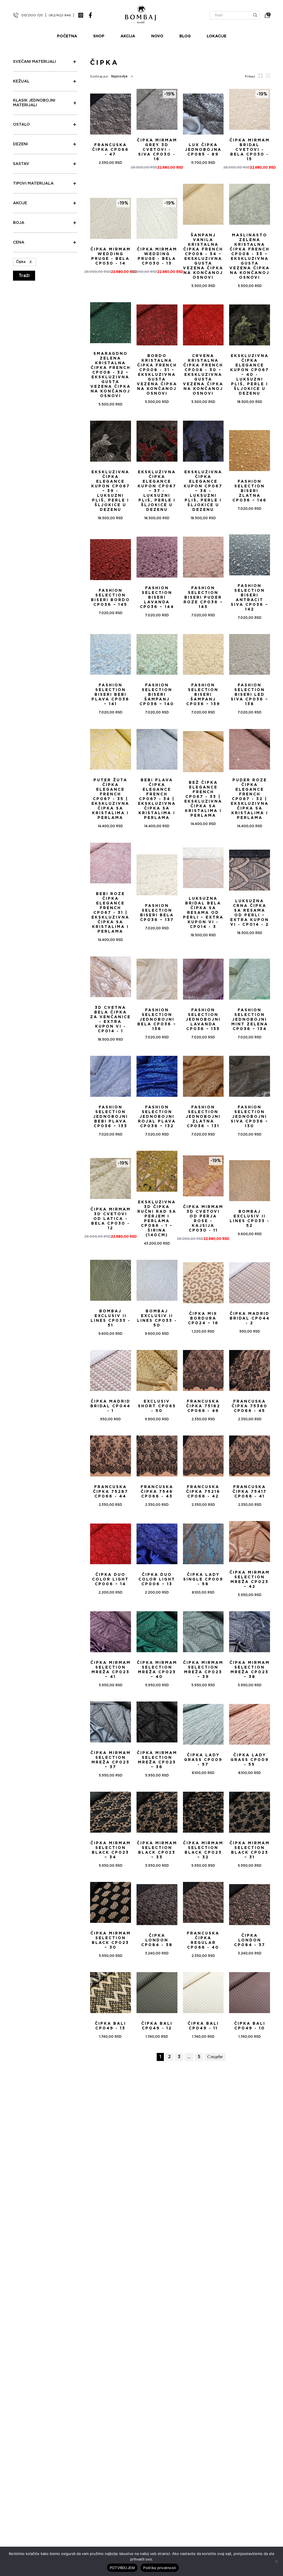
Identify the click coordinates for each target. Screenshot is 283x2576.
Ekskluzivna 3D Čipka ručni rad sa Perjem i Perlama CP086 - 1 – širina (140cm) (157, 1219)
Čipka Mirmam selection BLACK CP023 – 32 (203, 1850)
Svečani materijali (35, 62)
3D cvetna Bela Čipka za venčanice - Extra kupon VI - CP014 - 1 (110, 1019)
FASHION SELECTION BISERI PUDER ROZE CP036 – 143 (203, 598)
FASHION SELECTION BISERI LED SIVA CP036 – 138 (250, 695)
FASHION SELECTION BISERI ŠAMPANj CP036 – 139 (203, 695)
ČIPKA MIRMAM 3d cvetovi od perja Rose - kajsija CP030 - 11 (203, 1219)
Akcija (128, 36)
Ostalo (21, 125)
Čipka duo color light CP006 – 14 (110, 1579)
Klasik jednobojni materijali (34, 103)
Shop (99, 36)
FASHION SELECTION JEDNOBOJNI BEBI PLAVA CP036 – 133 (111, 1117)
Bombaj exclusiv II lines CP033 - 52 (250, 1219)
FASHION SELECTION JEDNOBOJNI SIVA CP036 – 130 (250, 1117)
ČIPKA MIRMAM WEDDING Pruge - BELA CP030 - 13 (157, 256)
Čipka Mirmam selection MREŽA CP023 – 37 (111, 1760)
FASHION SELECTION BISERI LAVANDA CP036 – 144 (157, 598)
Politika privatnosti (160, 2568)
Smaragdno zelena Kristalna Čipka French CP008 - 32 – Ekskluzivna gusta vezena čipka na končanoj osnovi (111, 375)
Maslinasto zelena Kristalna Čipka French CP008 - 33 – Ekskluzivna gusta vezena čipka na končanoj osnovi (250, 256)
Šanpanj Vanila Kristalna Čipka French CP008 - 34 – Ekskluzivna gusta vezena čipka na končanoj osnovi (203, 256)
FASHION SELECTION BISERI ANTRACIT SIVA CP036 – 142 (250, 598)
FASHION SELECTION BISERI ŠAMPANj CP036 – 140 (157, 695)
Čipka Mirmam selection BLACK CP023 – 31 (250, 1850)
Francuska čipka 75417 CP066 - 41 (250, 1492)
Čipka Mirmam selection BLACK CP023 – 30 (111, 1940)
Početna (67, 36)
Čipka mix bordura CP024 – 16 (203, 1318)
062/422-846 (60, 15)
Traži (24, 276)
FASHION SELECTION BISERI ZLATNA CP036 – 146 (250, 491)
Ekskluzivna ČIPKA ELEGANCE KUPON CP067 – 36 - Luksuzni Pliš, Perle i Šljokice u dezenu (203, 491)
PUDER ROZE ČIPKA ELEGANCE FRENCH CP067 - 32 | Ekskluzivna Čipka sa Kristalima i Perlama (250, 799)
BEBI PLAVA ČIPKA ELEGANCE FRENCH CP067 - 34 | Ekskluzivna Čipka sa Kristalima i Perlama (157, 799)
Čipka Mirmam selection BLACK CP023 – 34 (111, 1850)
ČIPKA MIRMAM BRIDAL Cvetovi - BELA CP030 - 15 (250, 150)
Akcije (20, 203)
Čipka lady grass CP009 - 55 (250, 1760)
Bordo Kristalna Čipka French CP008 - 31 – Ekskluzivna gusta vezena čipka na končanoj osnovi (157, 375)
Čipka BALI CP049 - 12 (157, 2026)
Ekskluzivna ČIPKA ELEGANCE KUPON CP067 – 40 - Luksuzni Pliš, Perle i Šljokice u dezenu (250, 375)
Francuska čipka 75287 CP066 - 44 (111, 1492)
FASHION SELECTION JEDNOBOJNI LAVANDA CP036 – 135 (203, 1020)
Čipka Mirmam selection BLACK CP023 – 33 (157, 1850)
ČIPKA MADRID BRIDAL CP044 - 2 (250, 1318)
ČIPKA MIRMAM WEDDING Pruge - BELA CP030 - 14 (111, 256)
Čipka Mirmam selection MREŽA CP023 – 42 (250, 1580)
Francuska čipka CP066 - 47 (110, 150)
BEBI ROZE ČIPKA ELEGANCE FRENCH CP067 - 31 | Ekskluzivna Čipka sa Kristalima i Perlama (110, 913)
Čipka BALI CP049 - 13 (110, 2026)
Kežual (21, 81)
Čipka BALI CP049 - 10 (250, 2026)
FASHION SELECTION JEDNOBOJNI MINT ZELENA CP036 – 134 (250, 1020)
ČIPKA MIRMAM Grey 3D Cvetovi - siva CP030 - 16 (157, 150)
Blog (185, 36)
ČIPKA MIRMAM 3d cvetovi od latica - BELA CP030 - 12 (111, 1219)
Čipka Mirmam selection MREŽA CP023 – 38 (250, 1670)
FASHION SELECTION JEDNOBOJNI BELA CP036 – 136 (157, 1020)
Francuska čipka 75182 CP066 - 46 (203, 1406)
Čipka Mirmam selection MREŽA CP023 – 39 (203, 1670)
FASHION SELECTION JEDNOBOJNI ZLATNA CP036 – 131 (203, 1117)
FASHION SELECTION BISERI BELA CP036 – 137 (157, 913)
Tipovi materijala (33, 183)
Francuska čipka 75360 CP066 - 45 (250, 1406)
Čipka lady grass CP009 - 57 (203, 1760)
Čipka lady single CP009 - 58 (203, 1579)
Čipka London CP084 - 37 (250, 1940)
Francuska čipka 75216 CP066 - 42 (203, 1492)
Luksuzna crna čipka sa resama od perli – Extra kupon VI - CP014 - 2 (250, 913)
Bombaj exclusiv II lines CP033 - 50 (157, 1318)
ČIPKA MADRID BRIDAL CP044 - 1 (110, 1406)
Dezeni (20, 144)
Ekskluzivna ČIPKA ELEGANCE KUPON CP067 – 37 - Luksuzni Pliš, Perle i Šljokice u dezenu (157, 491)
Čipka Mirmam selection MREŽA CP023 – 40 (157, 1670)
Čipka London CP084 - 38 (157, 1940)
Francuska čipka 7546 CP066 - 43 (157, 1492)
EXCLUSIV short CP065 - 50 (157, 1406)
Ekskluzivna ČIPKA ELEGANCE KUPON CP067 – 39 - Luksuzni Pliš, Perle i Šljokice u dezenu (111, 491)
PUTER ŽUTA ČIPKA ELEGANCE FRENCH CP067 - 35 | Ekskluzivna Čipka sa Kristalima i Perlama (110, 799)
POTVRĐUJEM (122, 2568)
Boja (19, 223)
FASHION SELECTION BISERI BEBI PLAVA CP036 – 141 (110, 695)
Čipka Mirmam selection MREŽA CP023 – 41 (111, 1670)
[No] (276, 2561)
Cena (19, 242)
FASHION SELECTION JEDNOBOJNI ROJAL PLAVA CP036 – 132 (157, 1117)
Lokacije (217, 36)
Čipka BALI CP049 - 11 (203, 2026)
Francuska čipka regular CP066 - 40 (203, 1940)
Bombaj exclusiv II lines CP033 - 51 (111, 1318)
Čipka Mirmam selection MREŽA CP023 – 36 (157, 1760)
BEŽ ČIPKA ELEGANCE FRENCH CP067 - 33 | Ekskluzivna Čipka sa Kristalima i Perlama (203, 799)
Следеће (215, 2057)
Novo (157, 36)
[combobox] (121, 76)
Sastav (21, 164)
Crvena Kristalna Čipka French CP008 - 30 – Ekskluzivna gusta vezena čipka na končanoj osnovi (203, 375)
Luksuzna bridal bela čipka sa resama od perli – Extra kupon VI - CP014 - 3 (203, 913)
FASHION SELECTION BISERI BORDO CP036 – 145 (110, 598)
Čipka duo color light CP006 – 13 (157, 1579)
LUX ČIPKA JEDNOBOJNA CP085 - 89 (203, 150)
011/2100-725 (32, 15)
